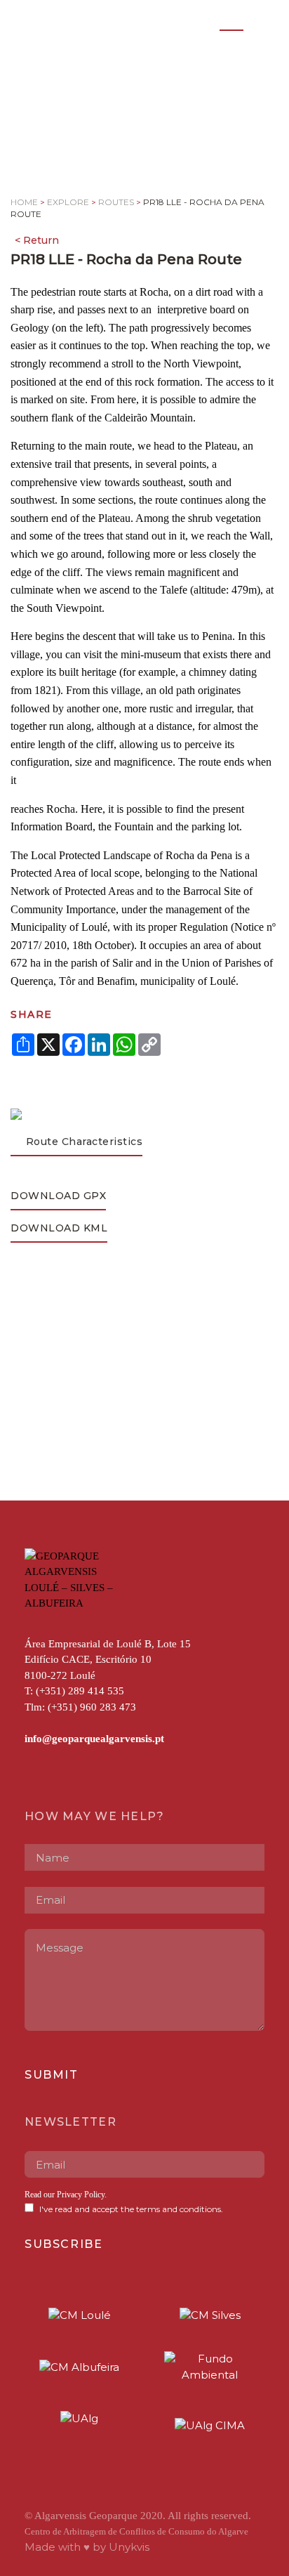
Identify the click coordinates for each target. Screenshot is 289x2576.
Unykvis (129, 2547)
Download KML (59, 1228)
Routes (116, 202)
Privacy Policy (81, 2195)
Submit (52, 2075)
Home (24, 202)
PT (202, 22)
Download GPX (58, 1196)
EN (231, 22)
